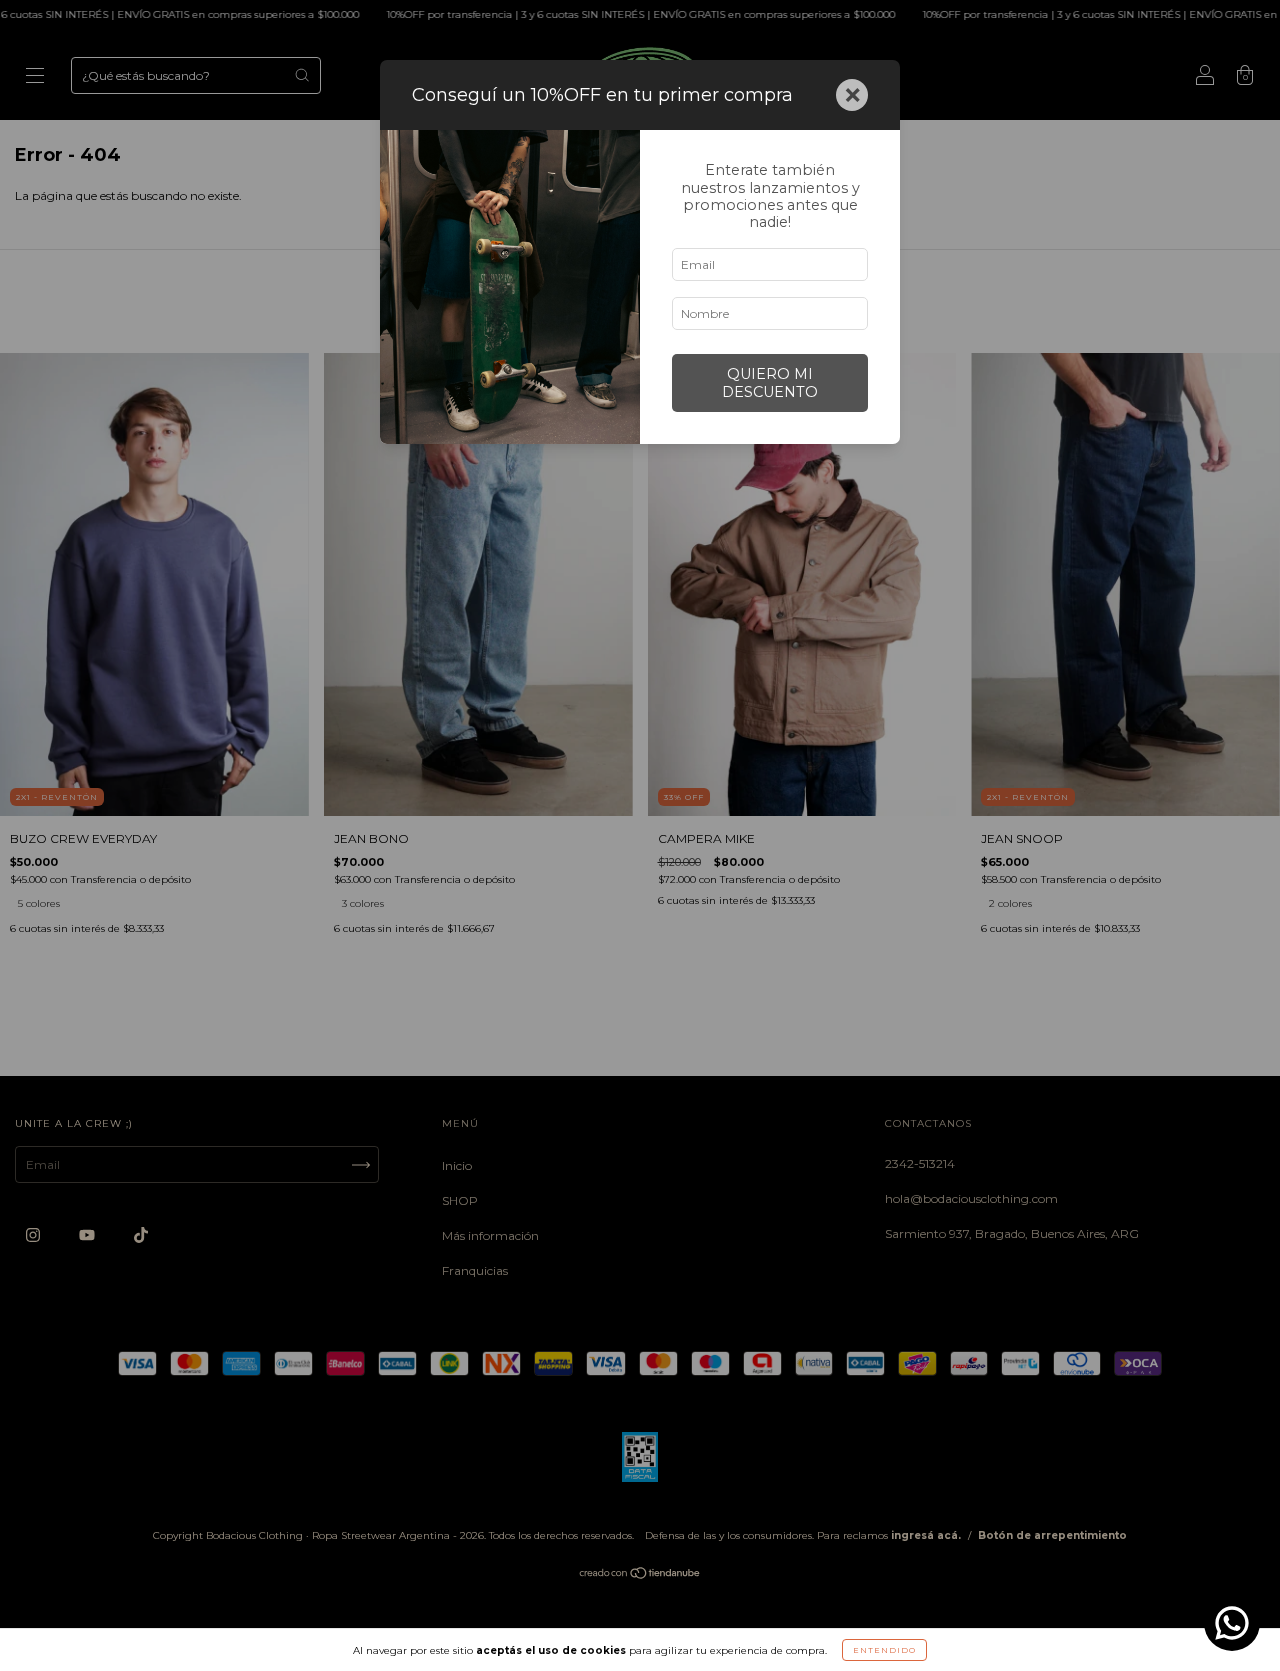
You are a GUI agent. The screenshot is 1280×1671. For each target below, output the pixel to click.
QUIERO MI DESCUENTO (770, 383)
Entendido (884, 1650)
